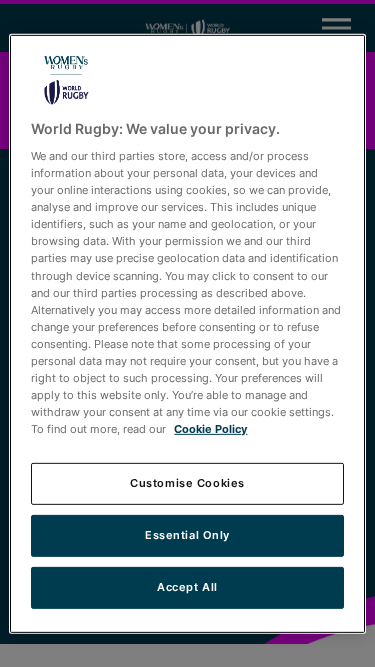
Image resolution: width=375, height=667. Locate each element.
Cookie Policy (210, 429)
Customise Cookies (187, 483)
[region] (187, 333)
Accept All (187, 587)
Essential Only (187, 535)
